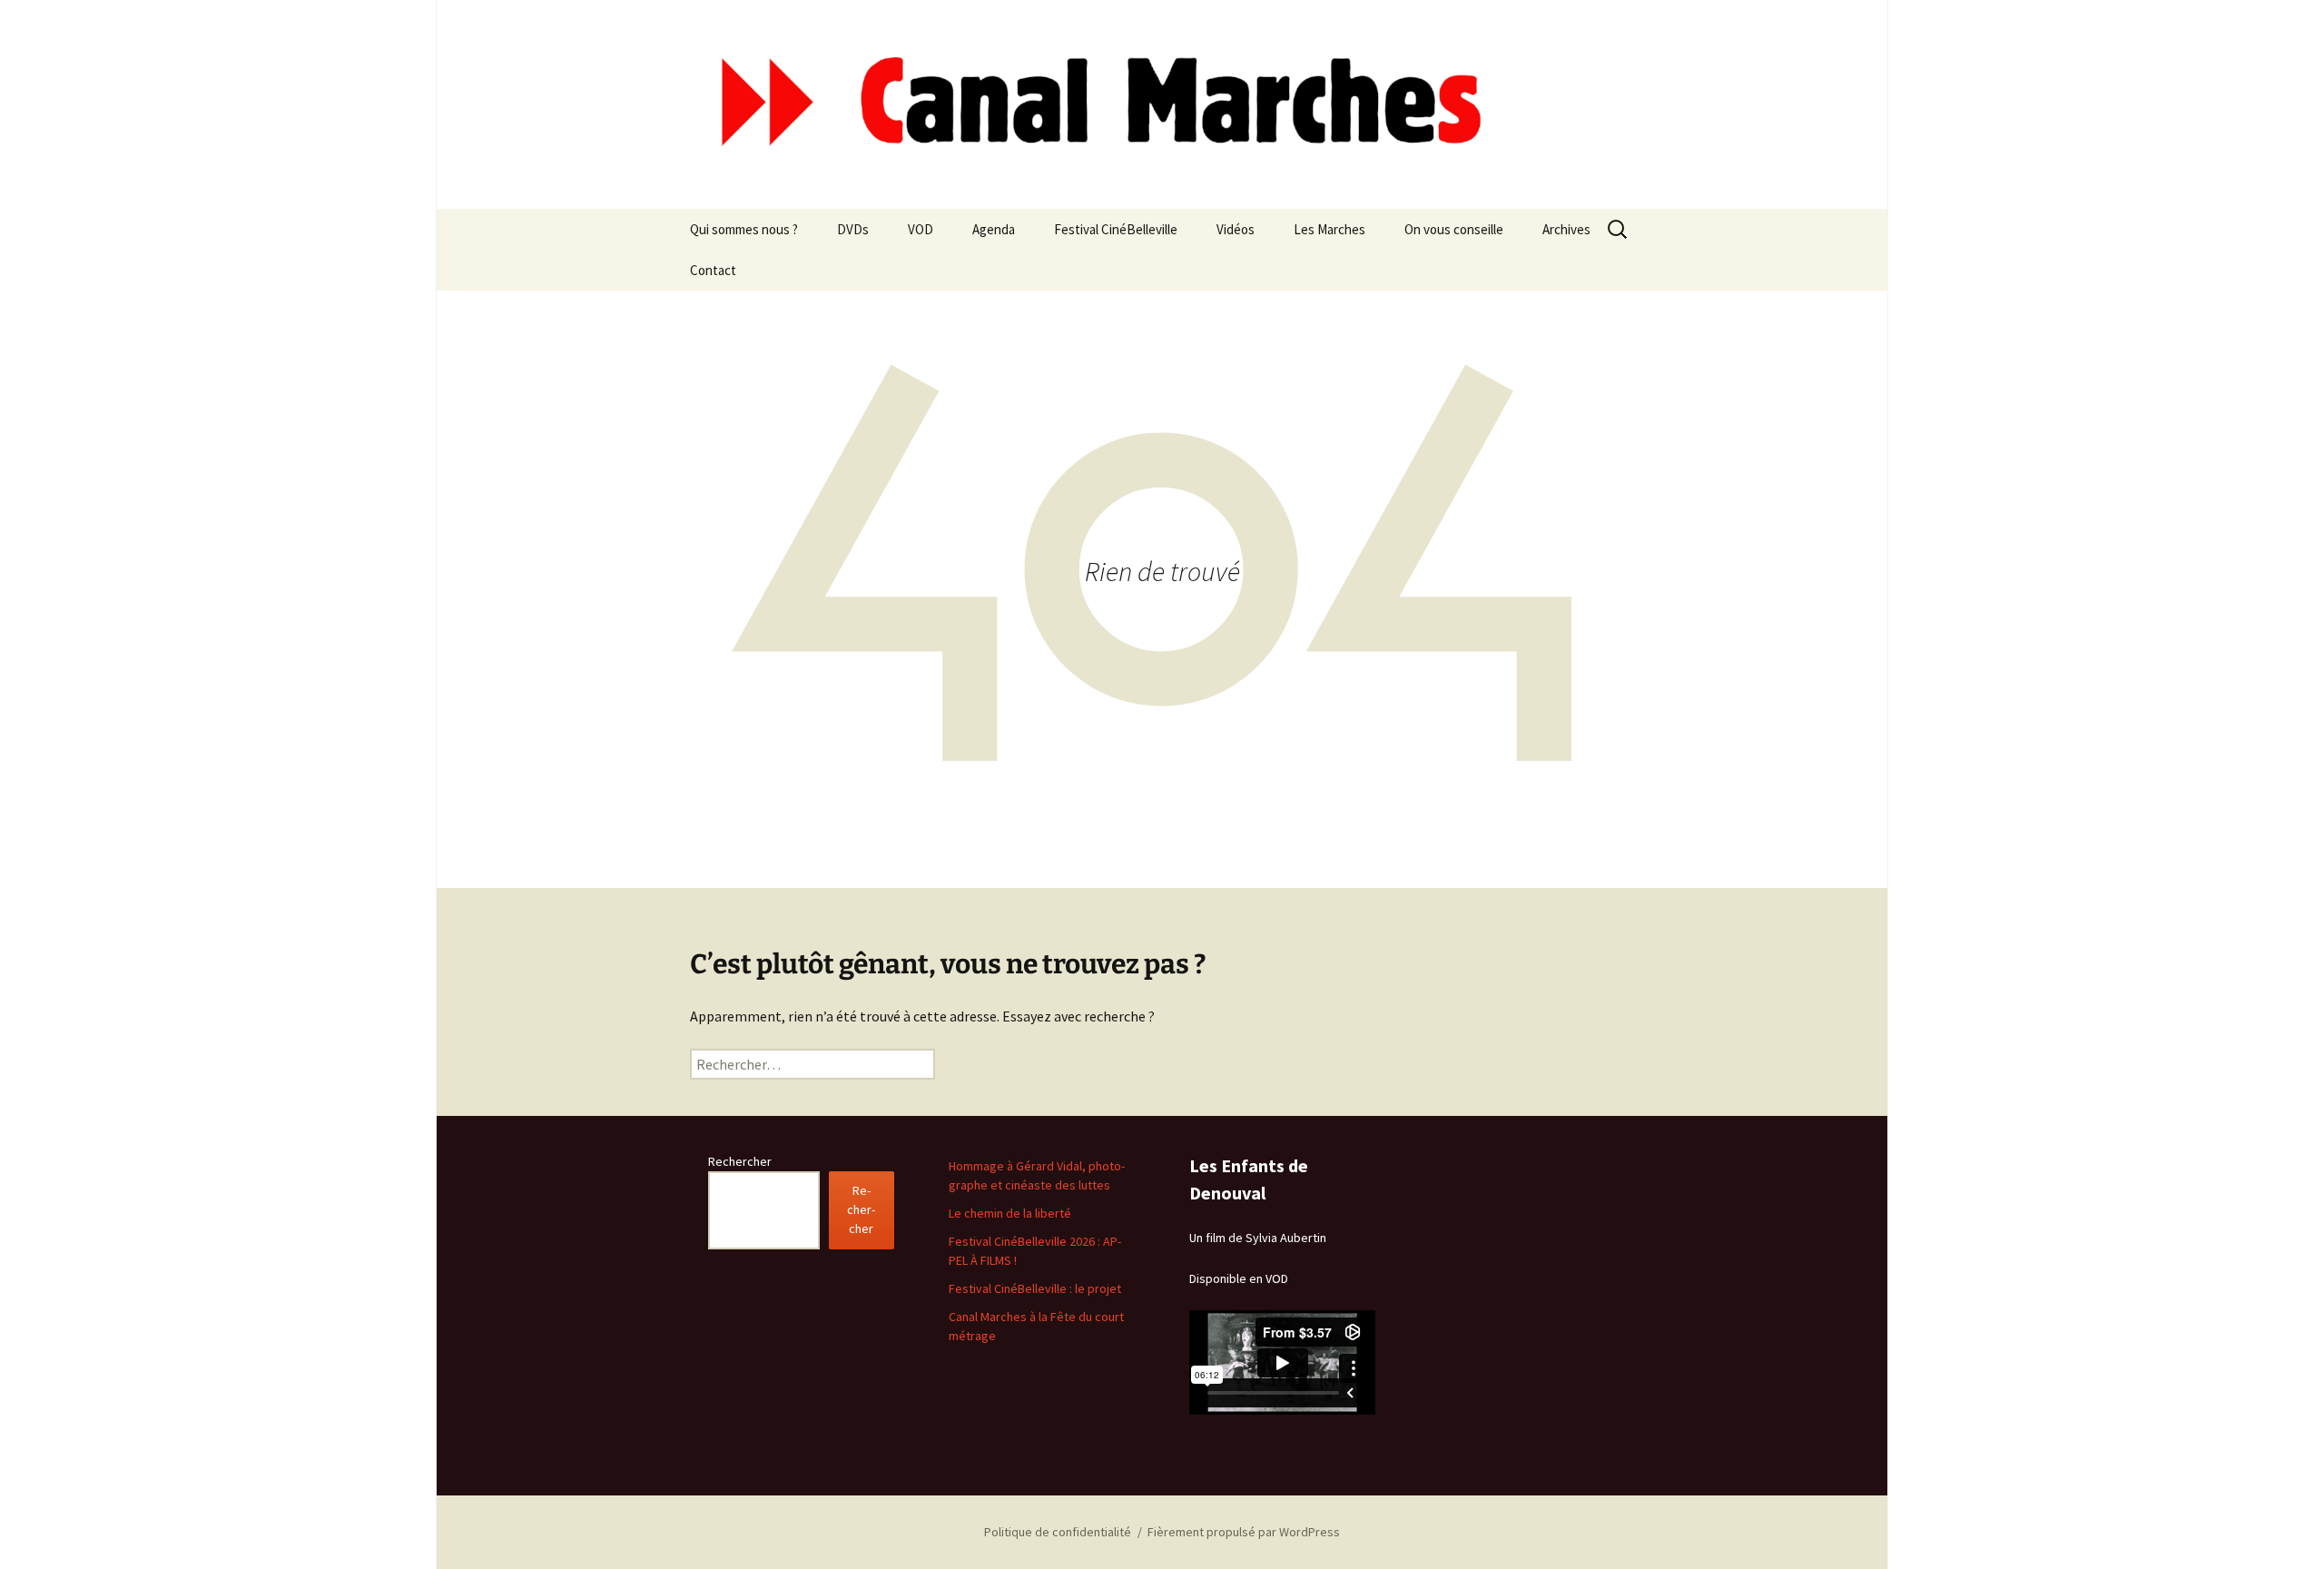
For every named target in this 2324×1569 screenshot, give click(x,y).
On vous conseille (1454, 229)
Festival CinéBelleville (1116, 229)
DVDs (853, 229)
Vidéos (1236, 229)
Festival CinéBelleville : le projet (1035, 1288)
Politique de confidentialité (1058, 1532)
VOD (921, 229)
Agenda (994, 229)
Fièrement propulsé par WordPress (1244, 1532)
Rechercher (740, 1161)
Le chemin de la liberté (1010, 1213)
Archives (1566, 229)
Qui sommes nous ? (744, 229)
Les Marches (1329, 229)
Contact (713, 270)
